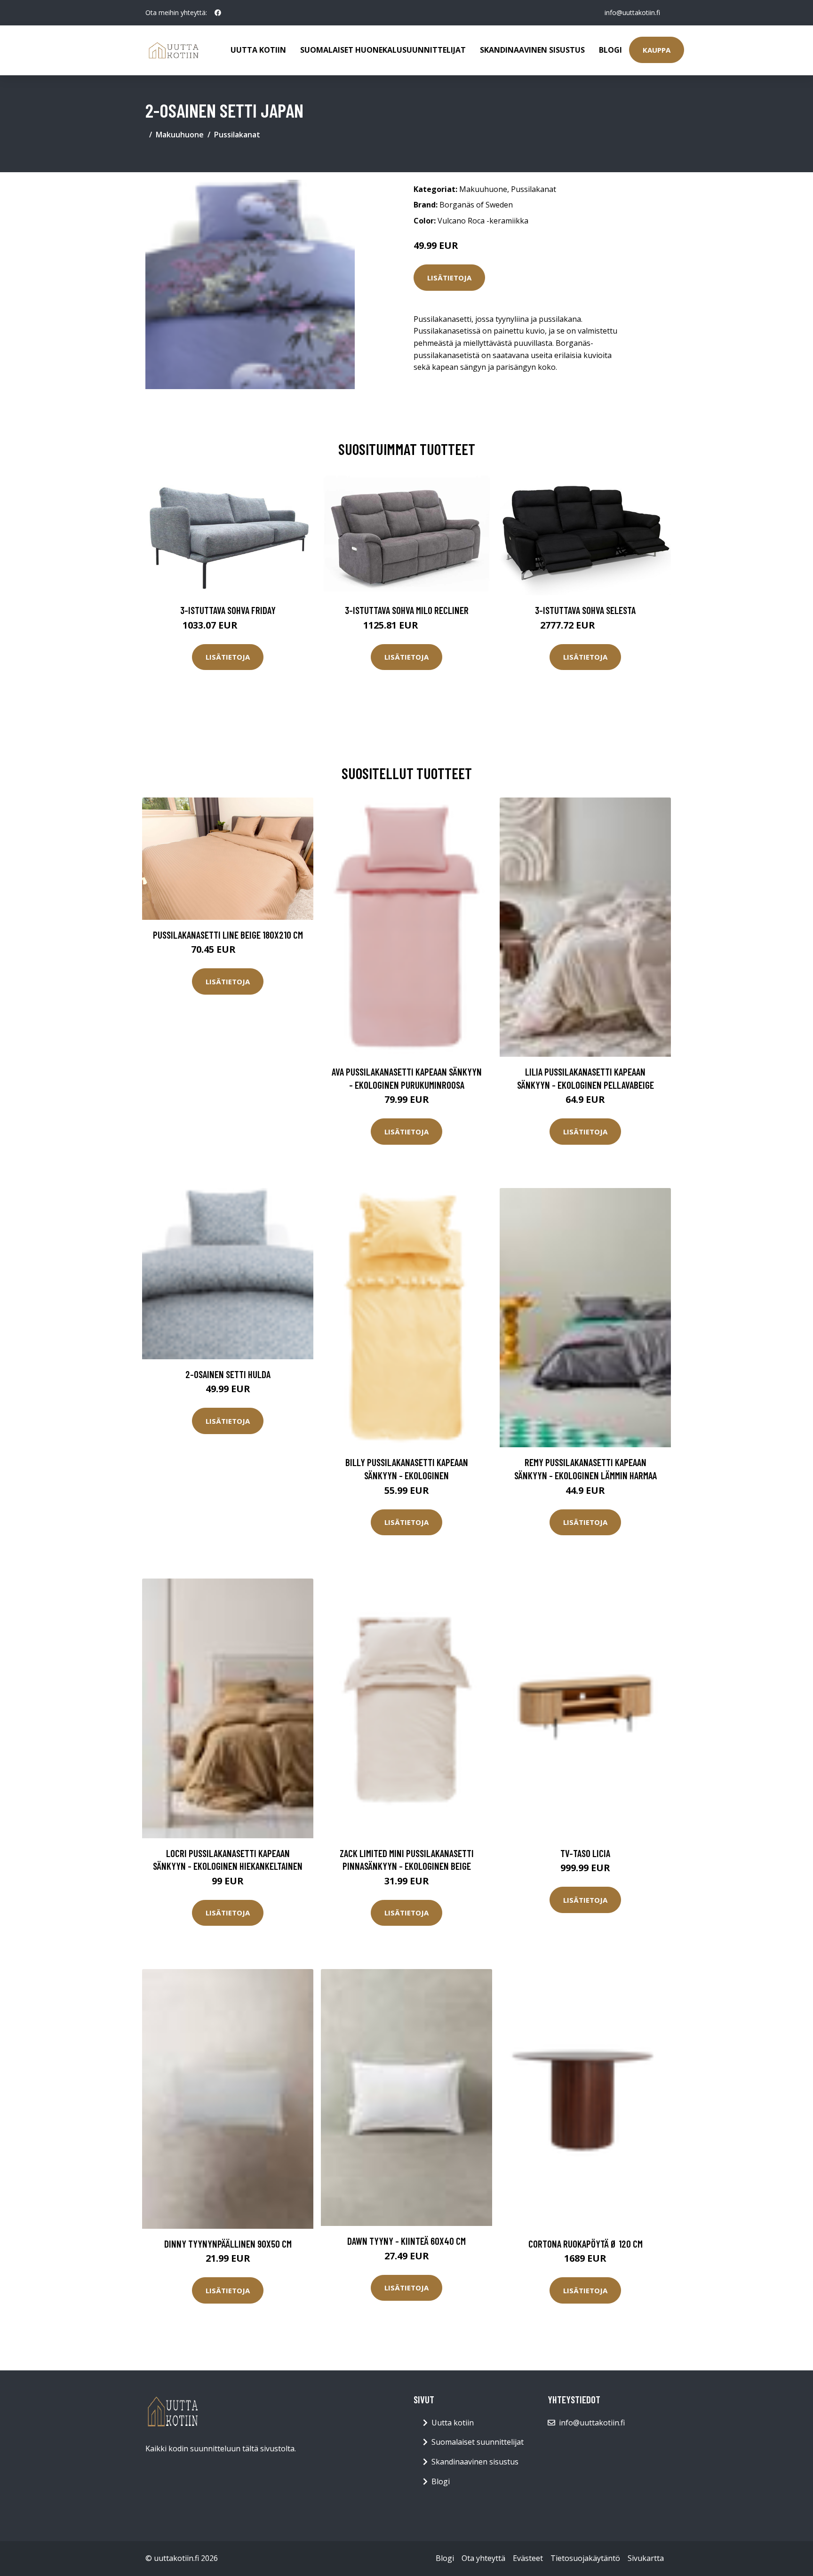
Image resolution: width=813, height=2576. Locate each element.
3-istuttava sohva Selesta (585, 610)
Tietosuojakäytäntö (585, 2558)
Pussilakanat (237, 135)
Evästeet (528, 2558)
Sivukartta (646, 2558)
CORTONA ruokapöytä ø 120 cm (586, 2244)
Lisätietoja (449, 278)
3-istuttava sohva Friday (228, 610)
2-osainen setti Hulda (228, 1374)
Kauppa (657, 50)
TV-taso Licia (585, 1853)
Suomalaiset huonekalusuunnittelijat (383, 50)
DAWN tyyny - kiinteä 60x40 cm (406, 2241)
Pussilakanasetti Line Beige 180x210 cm (228, 935)
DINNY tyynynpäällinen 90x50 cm (228, 2244)
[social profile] (218, 13)
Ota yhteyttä (483, 2558)
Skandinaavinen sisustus (532, 50)
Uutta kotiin (258, 50)
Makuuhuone (180, 135)
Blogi (610, 50)
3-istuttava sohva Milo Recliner (407, 610)
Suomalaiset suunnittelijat (478, 2442)
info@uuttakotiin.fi (632, 12)
